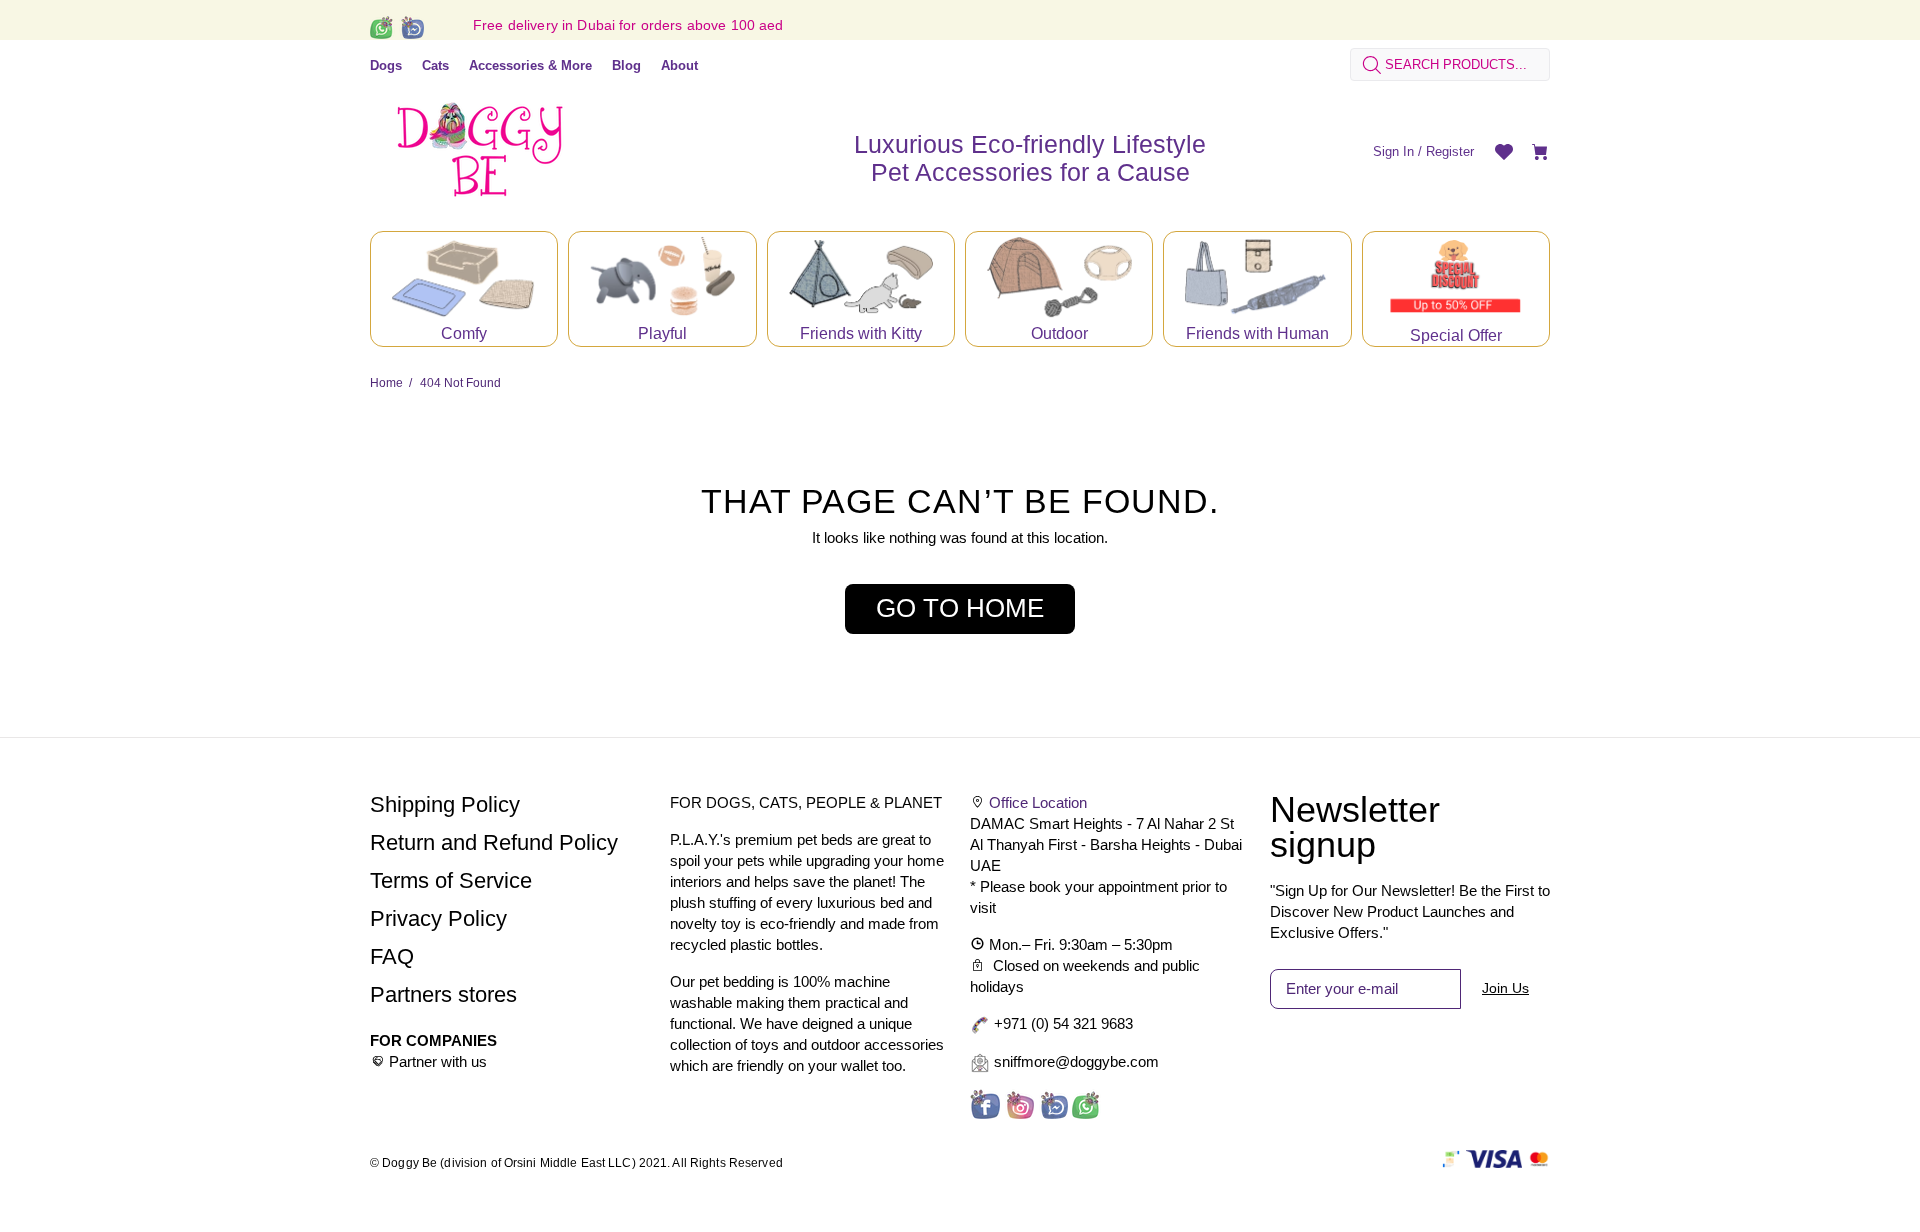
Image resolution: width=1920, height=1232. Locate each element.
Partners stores (443, 994)
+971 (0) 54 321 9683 (1063, 1023)
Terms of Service (451, 880)
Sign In (1393, 151)
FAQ (392, 956)
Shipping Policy (445, 804)
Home (386, 383)
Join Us (1505, 988)
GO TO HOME (960, 608)
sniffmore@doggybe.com (1076, 1061)
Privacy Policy (438, 918)
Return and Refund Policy (494, 842)
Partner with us (438, 1061)
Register (1450, 151)
